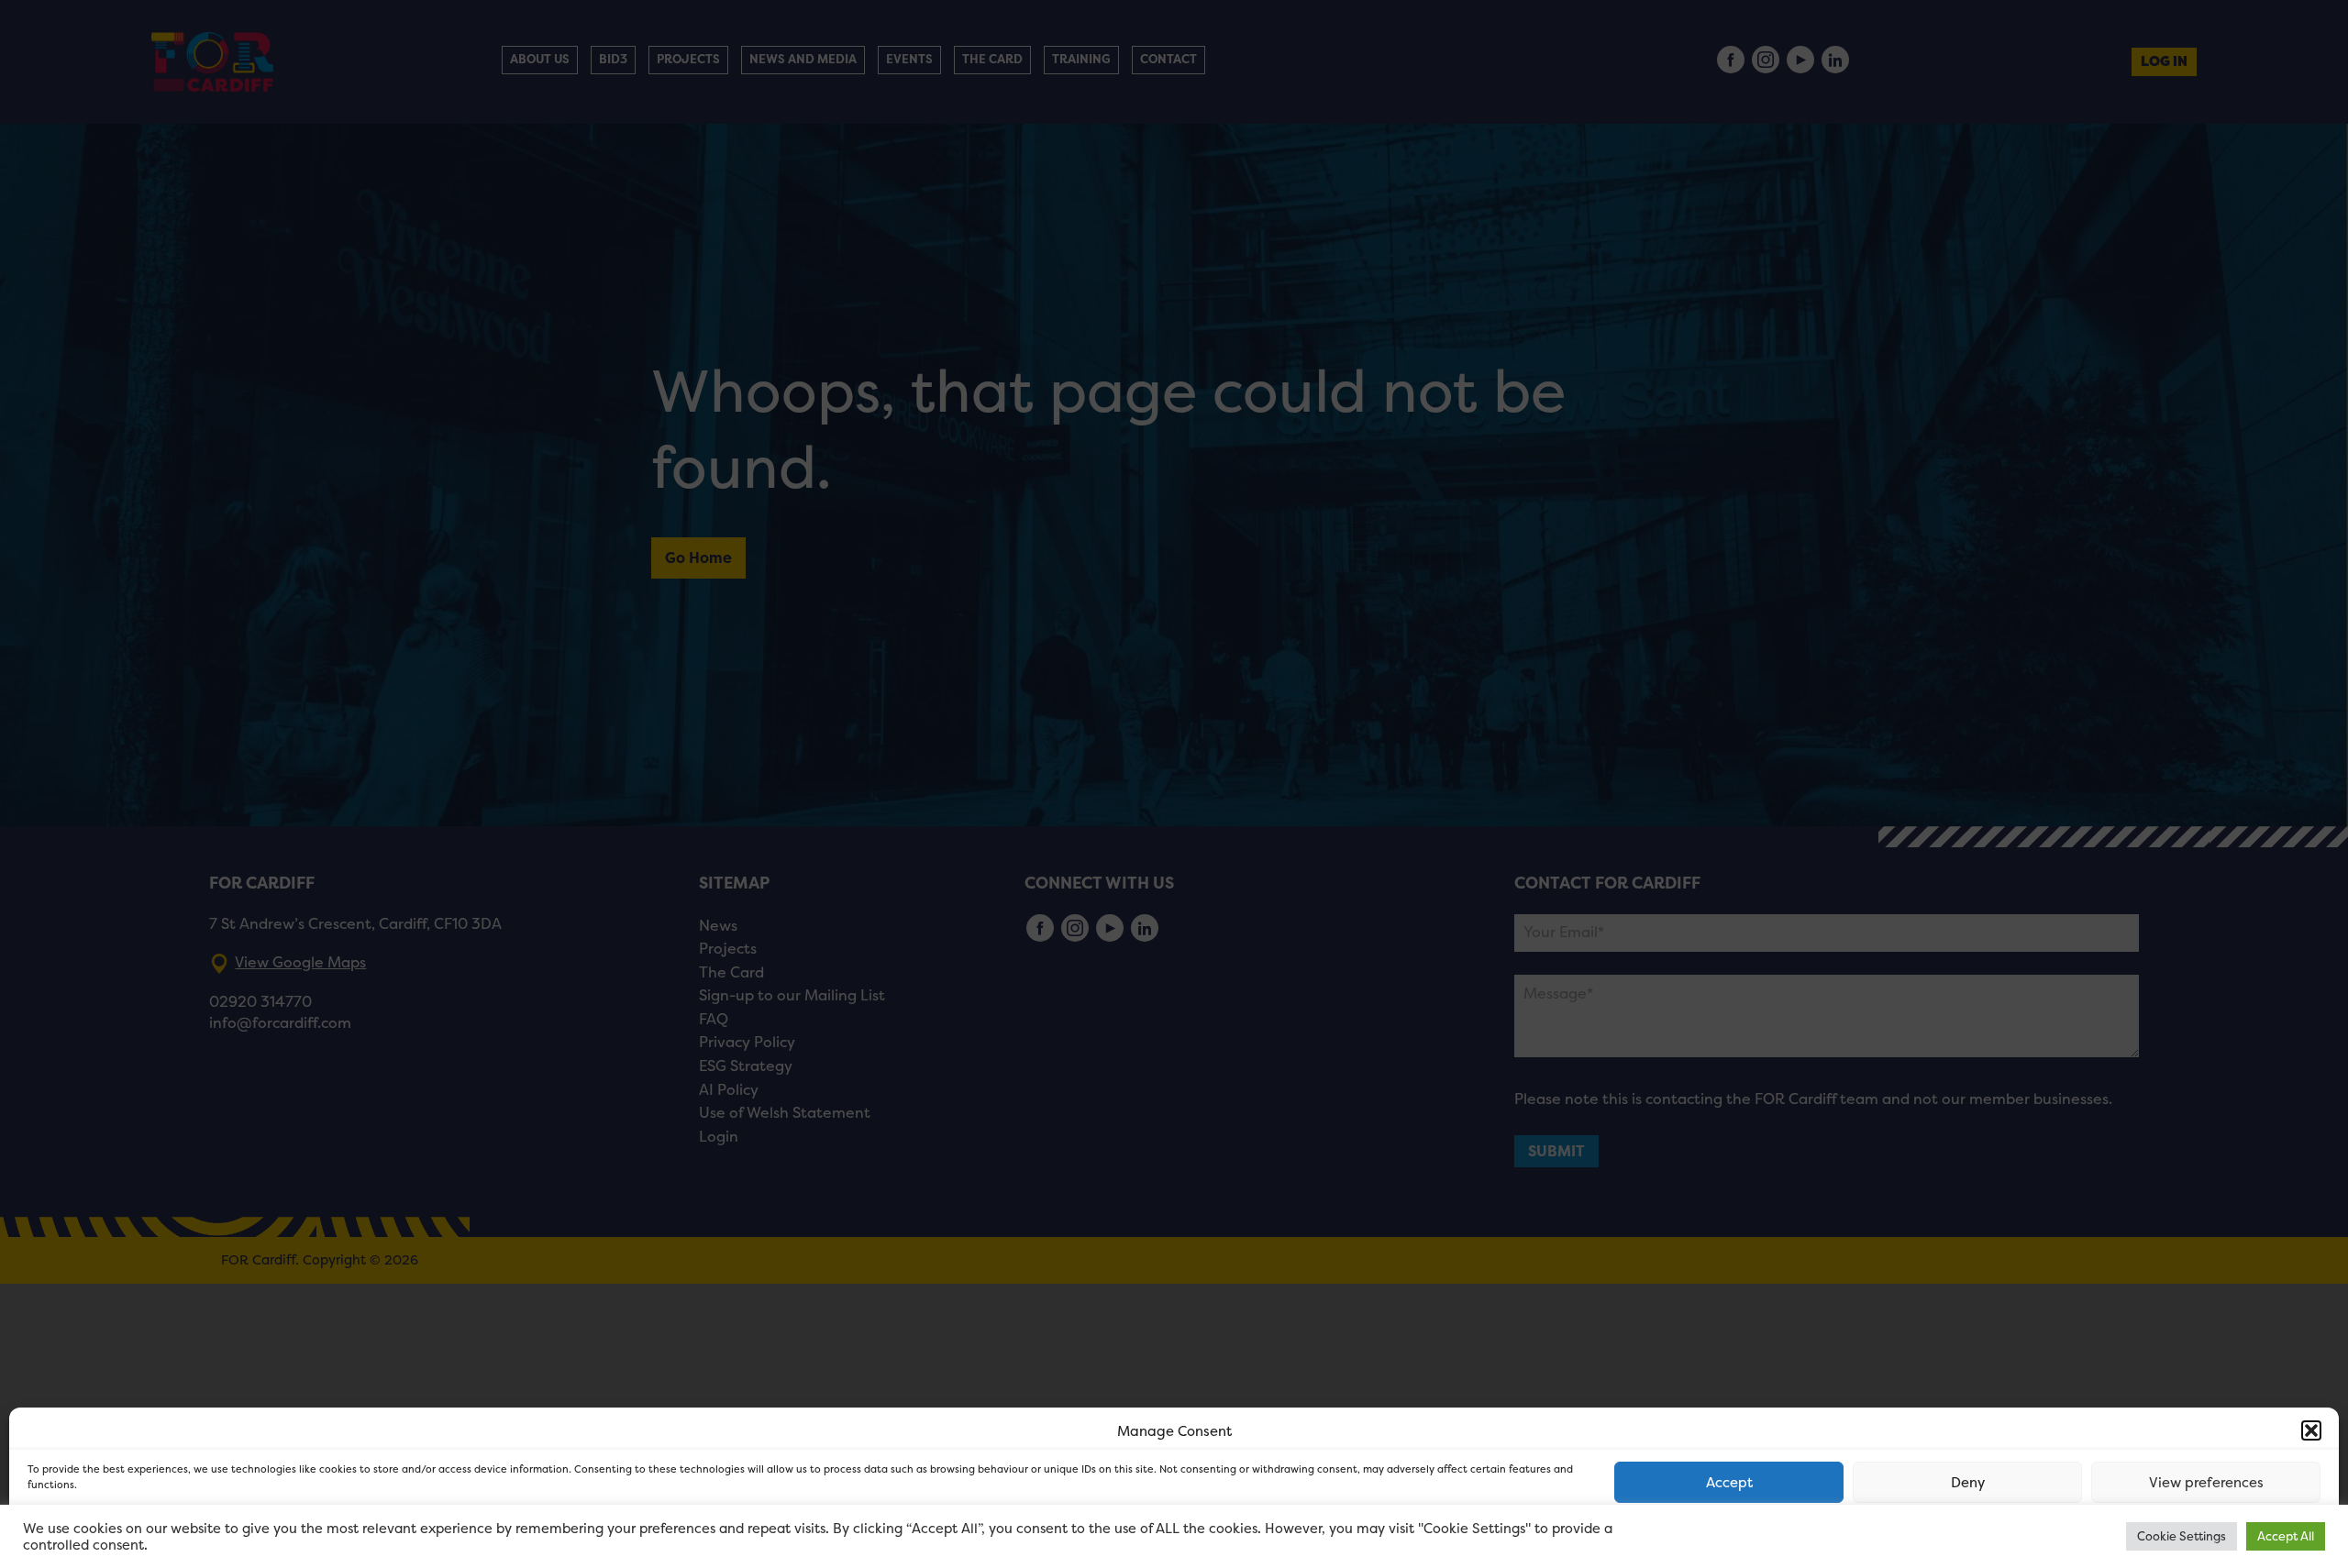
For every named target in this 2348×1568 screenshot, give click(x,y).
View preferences (2206, 1482)
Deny (1968, 1482)
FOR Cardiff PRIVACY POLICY (99, 1535)
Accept (1729, 1482)
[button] (2311, 1430)
